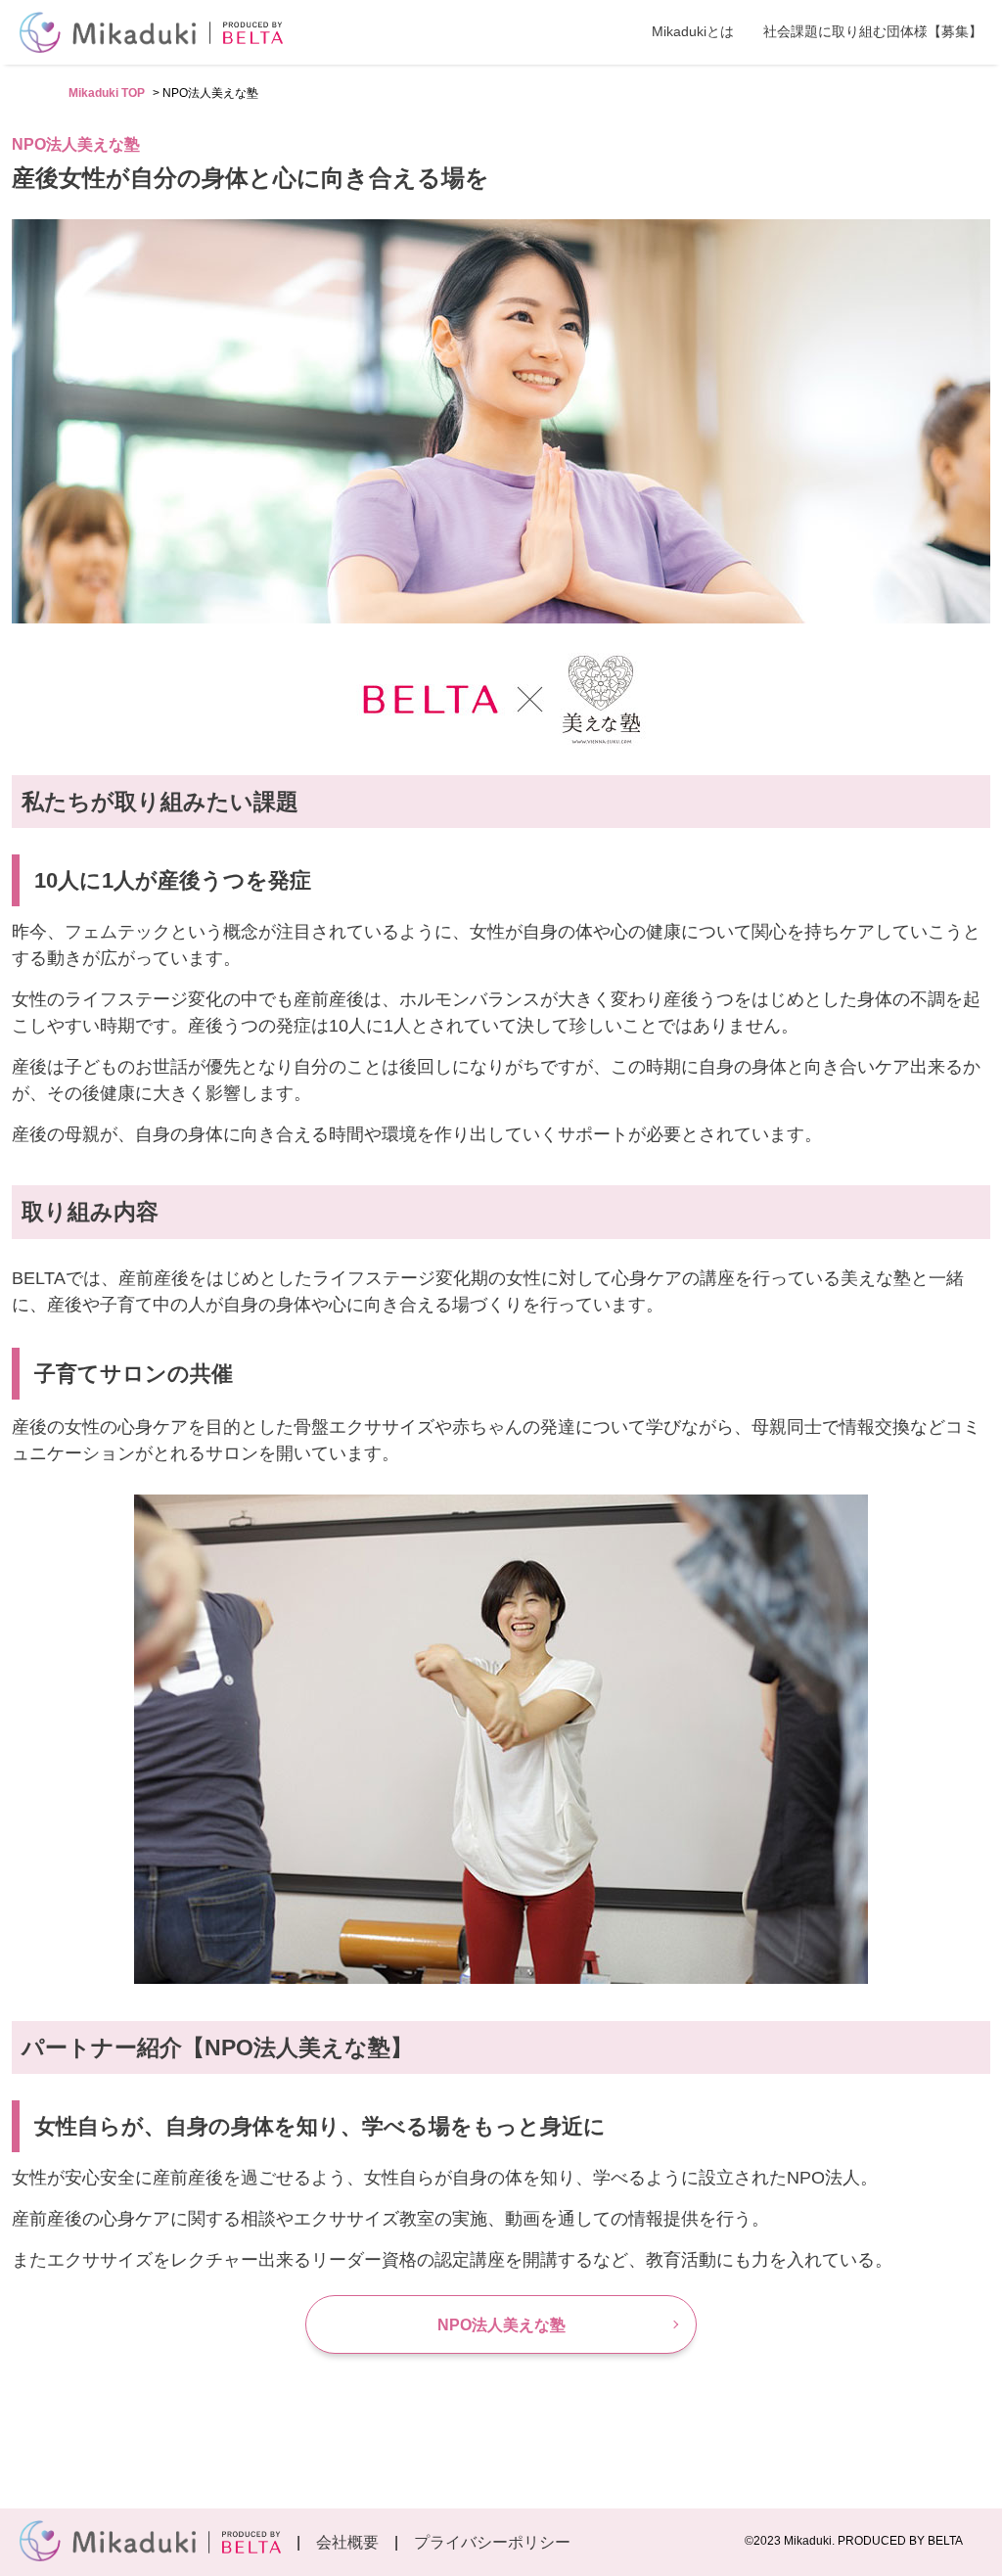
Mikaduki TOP (107, 93)
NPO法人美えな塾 (501, 2325)
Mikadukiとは (693, 31)
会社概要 (347, 2542)
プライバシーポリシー (492, 2542)
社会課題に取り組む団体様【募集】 (873, 31)
